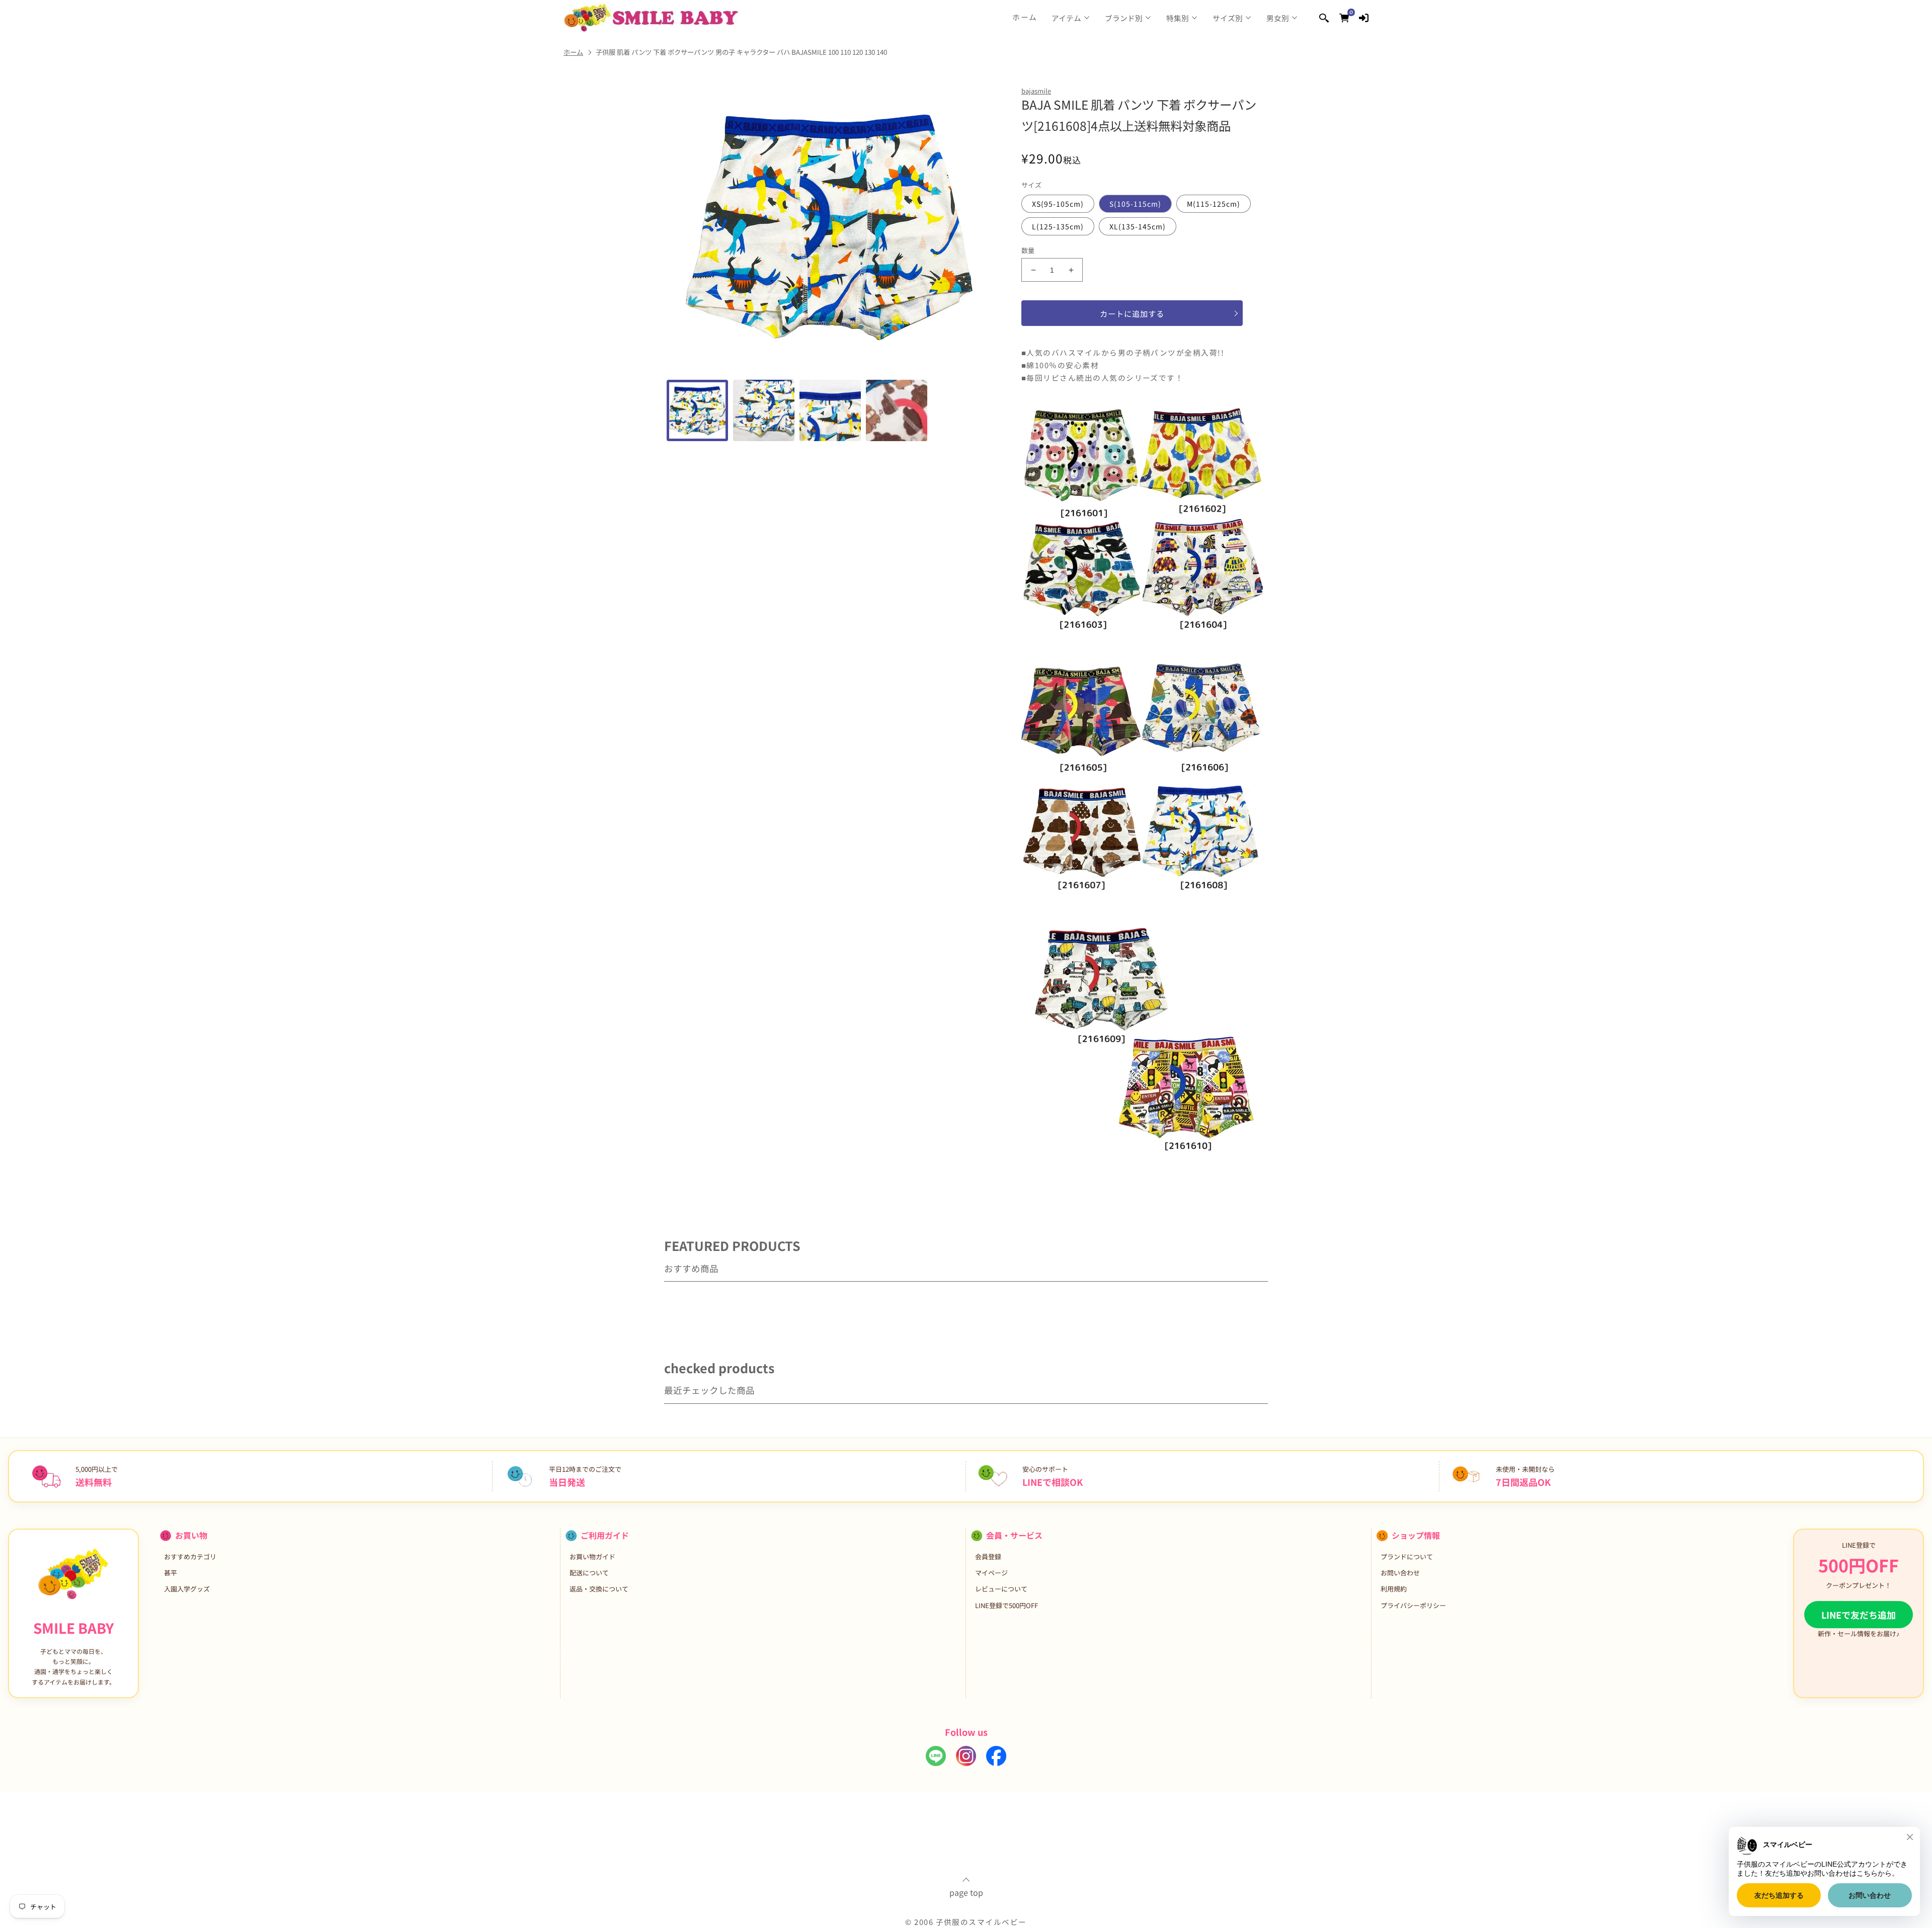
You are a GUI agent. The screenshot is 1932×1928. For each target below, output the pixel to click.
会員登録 (988, 1557)
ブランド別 (1124, 18)
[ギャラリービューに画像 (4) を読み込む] (897, 410)
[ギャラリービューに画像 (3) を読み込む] (830, 410)
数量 (1028, 250)
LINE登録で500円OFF (1007, 1605)
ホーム (1025, 17)
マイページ (991, 1573)
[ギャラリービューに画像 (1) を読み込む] (697, 410)
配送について (589, 1573)
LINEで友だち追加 (1859, 1615)
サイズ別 (1228, 18)
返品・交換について (599, 1589)
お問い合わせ (1400, 1573)
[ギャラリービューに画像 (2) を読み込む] (764, 410)
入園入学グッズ (187, 1589)
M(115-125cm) (1214, 204)
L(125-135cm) (1058, 226)
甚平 (171, 1573)
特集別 (1178, 18)
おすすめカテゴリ (190, 1557)
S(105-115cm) (1135, 204)
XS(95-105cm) (1058, 204)
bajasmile (1036, 91)
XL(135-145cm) (1138, 226)
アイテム (1066, 18)
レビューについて (1001, 1589)
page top (966, 1891)
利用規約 (1394, 1589)
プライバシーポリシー (1413, 1605)
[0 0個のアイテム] (1344, 17)
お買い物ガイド (592, 1557)
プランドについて (1407, 1557)
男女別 (1278, 18)
